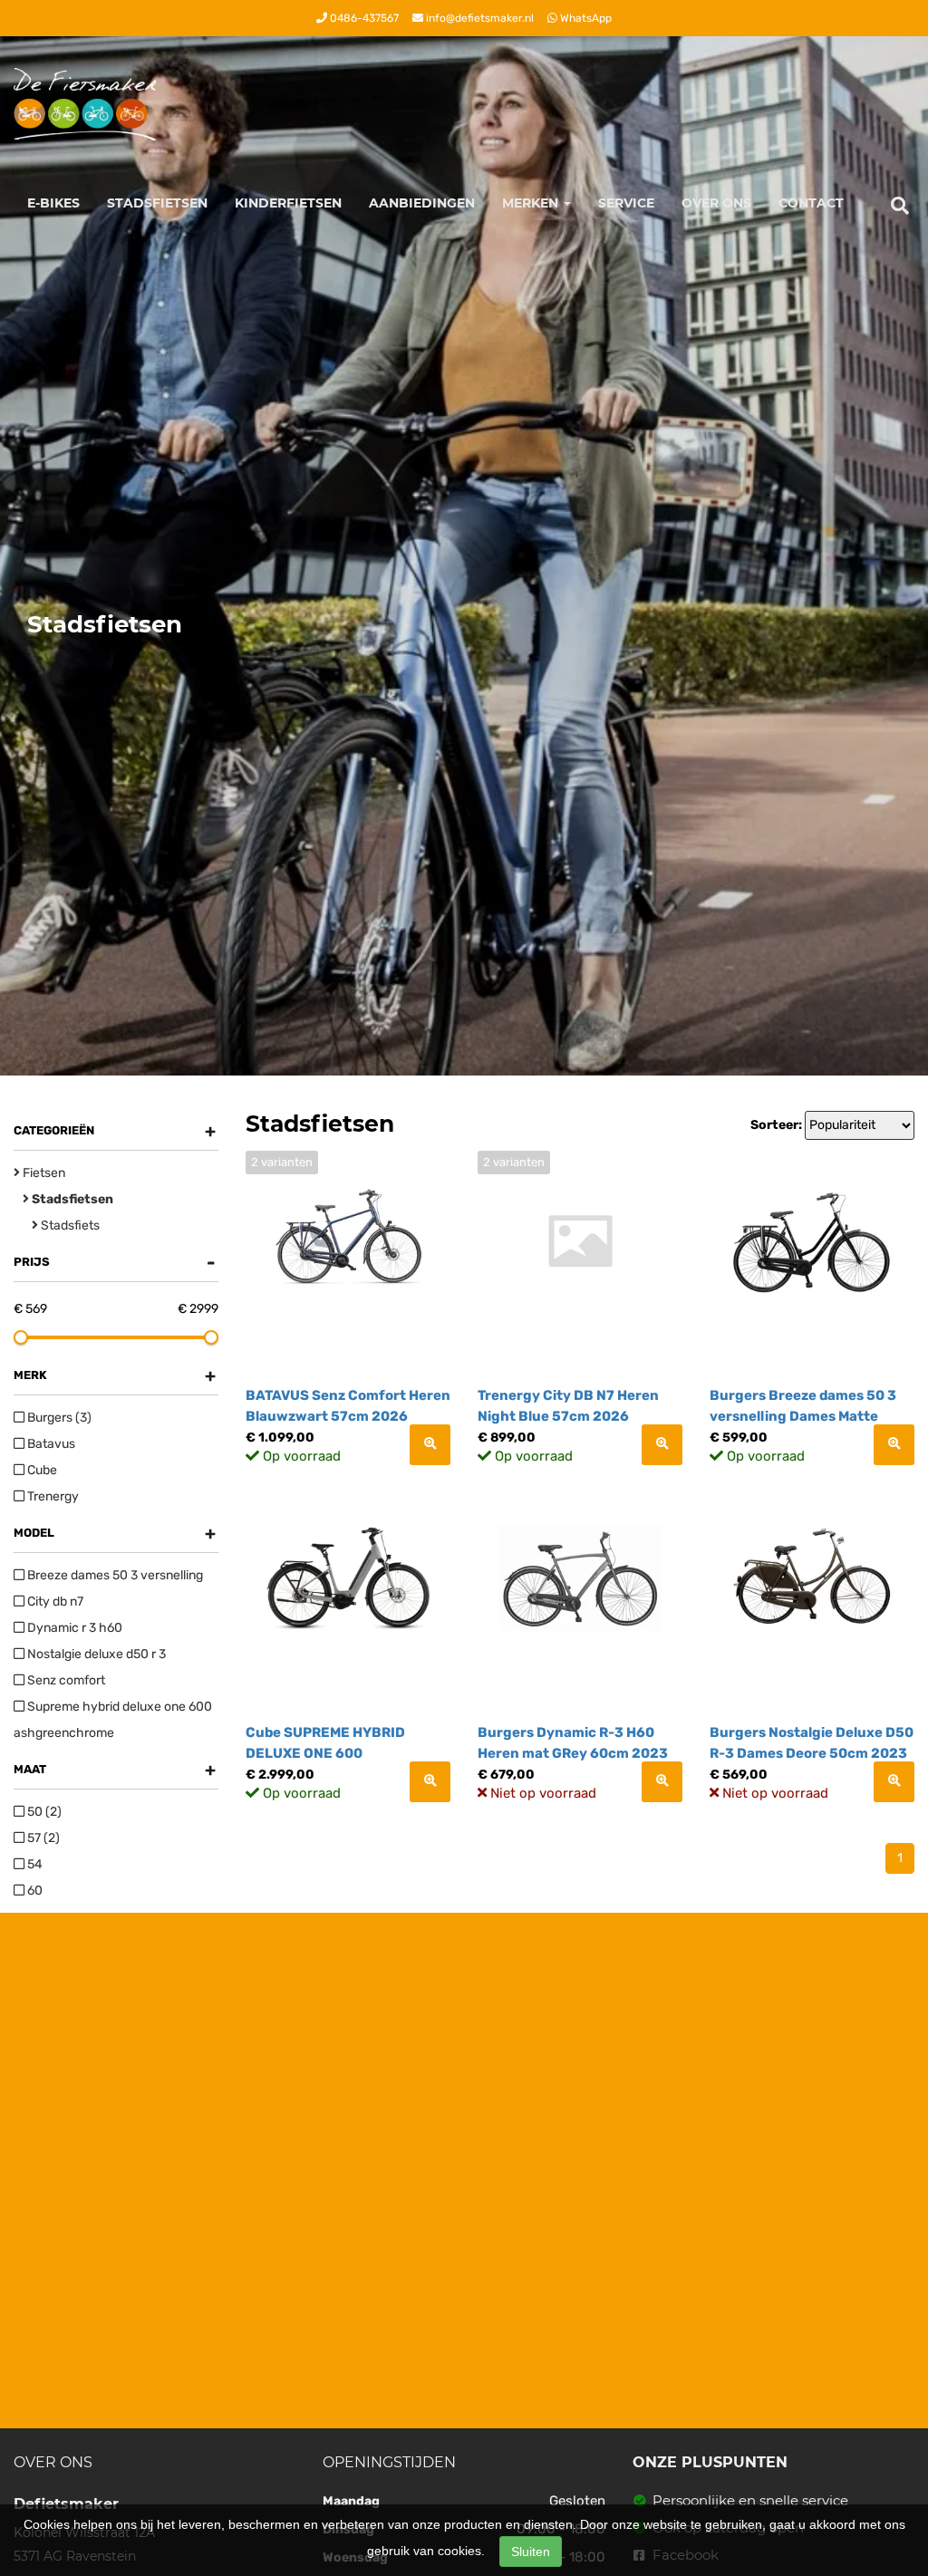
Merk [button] (115, 1375)
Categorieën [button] (115, 1131)
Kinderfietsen (288, 203)
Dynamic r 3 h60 (73, 1628)
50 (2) (43, 1812)
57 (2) (42, 1838)
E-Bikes (53, 203)
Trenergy (52, 1496)
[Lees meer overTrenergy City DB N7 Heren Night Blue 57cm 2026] (662, 1445)
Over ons (716, 203)
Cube (41, 1470)
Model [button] (115, 1533)
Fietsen (43, 1173)
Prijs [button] (115, 1262)
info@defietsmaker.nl (478, 18)
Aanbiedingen (422, 203)
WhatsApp (585, 18)
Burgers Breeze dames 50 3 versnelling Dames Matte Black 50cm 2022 (803, 1416)
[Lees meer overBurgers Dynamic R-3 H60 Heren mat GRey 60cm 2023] (662, 1782)
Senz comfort (65, 1680)
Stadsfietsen (157, 203)
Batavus (50, 1444)
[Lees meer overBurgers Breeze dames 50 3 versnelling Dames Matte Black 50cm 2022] (894, 1445)
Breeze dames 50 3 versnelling (114, 1575)
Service (626, 203)
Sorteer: (776, 1125)
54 (34, 1864)
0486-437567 (363, 18)
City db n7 (54, 1602)
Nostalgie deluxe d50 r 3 (95, 1654)
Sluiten (531, 2552)
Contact (811, 203)
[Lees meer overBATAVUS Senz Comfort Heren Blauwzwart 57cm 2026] (430, 1445)
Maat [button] (115, 1770)
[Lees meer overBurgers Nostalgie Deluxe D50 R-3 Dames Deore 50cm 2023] (894, 1782)
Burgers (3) (58, 1418)
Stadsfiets (69, 1225)
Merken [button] (532, 203)
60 (34, 1891)
